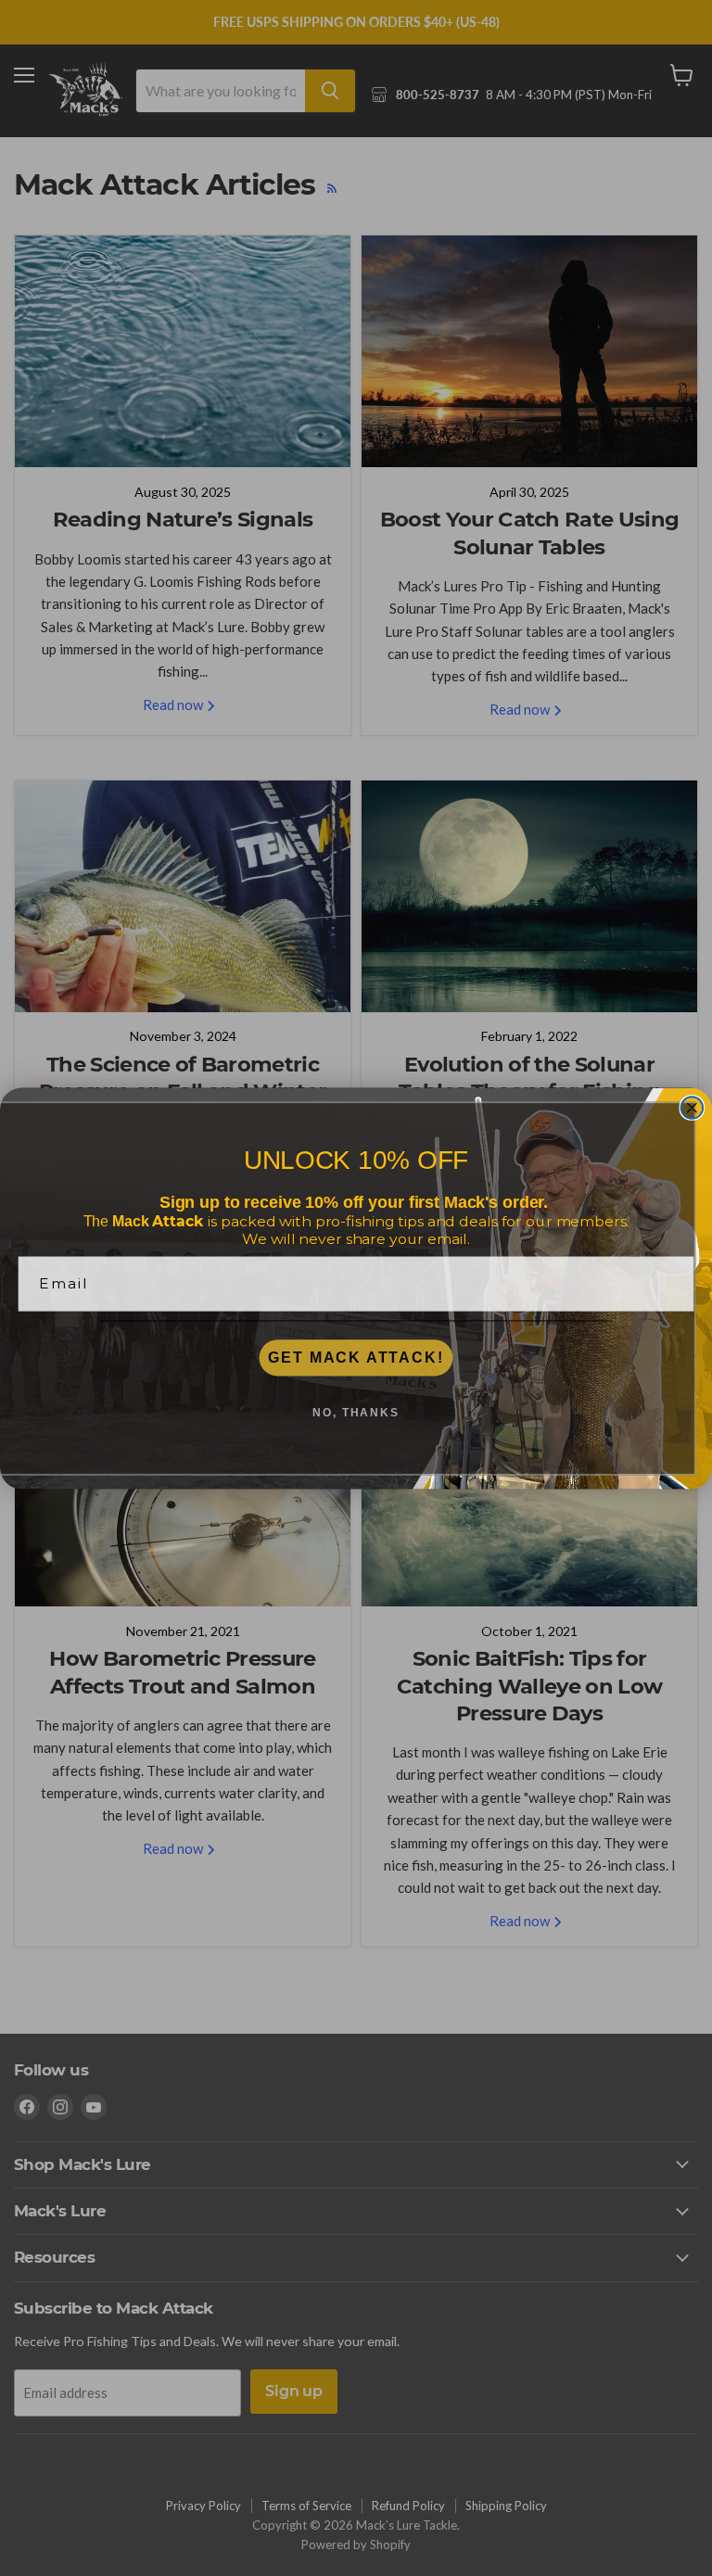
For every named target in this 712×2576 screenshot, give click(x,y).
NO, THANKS (356, 1413)
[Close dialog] (693, 1108)
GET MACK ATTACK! (356, 1358)
